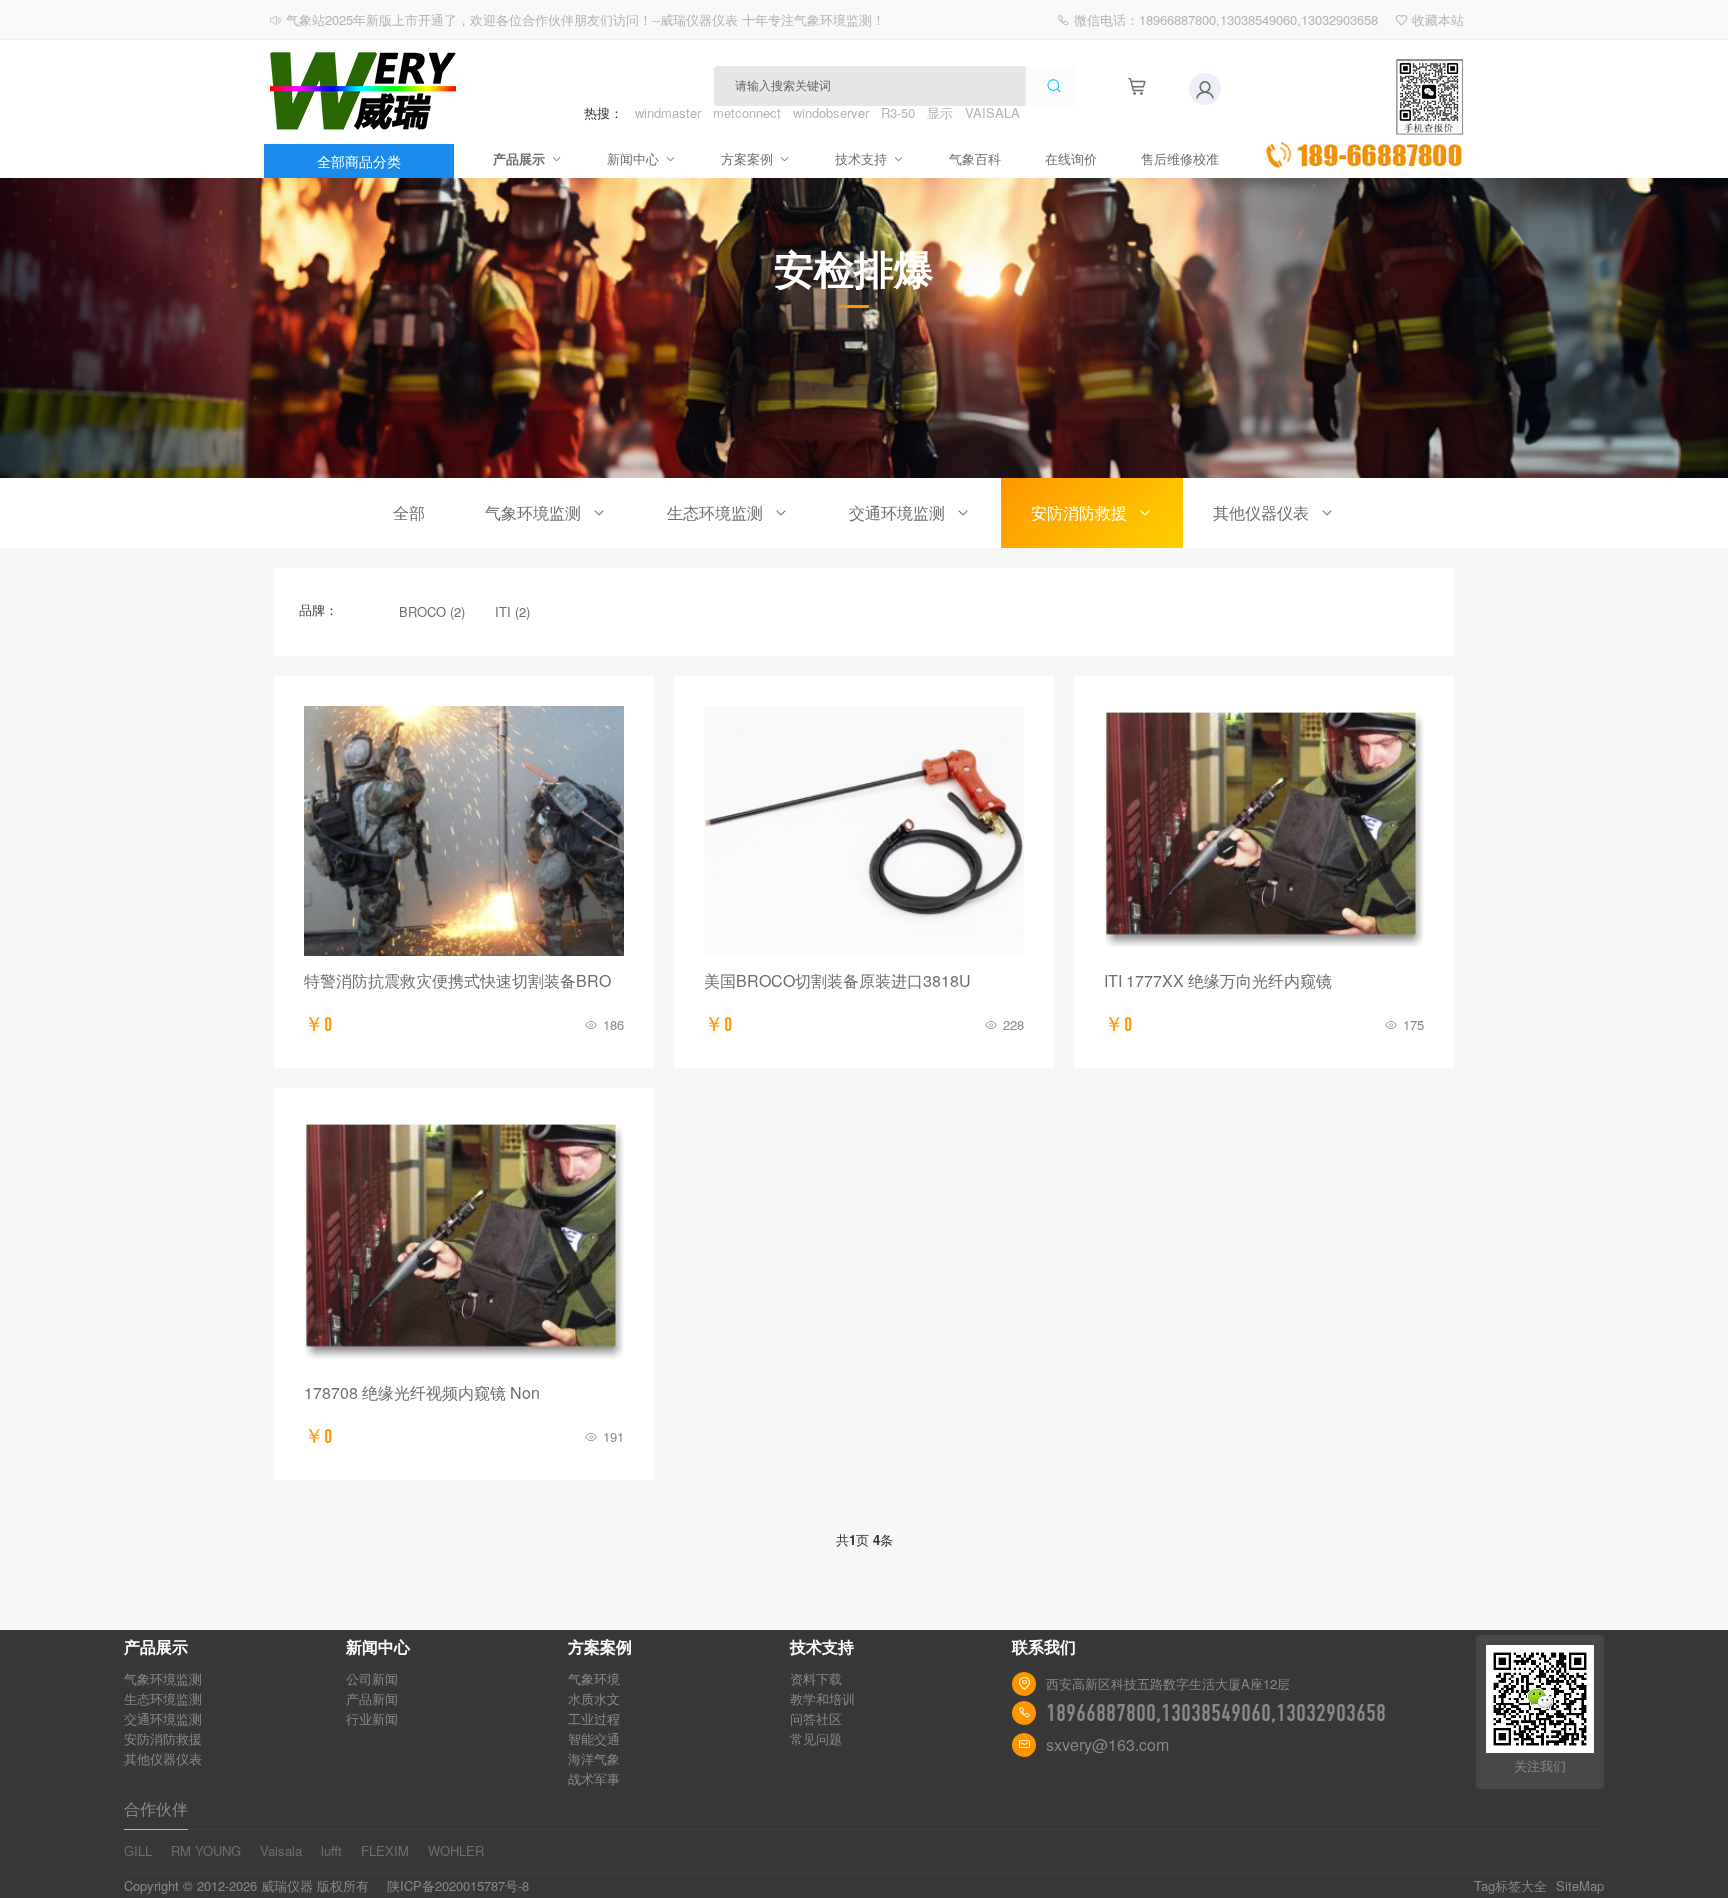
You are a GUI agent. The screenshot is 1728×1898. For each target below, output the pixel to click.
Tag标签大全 (1510, 1885)
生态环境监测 (715, 512)
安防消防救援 (1079, 512)
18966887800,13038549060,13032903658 (1216, 1713)
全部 (409, 512)
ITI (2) (512, 611)
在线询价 (1071, 158)
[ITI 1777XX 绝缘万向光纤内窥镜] (1264, 831)
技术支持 (861, 158)
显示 (940, 112)
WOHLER (456, 1850)
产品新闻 (372, 1698)
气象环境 (594, 1678)
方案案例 (747, 158)
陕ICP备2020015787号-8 (458, 1885)
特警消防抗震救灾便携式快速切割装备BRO (457, 980)
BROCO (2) (432, 611)
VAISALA (992, 112)
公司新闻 (372, 1678)
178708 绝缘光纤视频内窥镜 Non (422, 1392)
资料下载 (816, 1678)
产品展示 (519, 158)
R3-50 (898, 112)
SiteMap (1580, 1885)
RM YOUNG (206, 1850)
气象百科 (975, 158)
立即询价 (1364, 114)
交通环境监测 (897, 512)
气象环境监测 (533, 512)
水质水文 (594, 1698)
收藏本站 (1438, 19)
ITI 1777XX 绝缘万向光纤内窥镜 (1218, 980)
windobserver (831, 112)
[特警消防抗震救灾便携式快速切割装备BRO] (464, 831)
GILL (138, 1850)
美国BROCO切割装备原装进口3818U (837, 980)
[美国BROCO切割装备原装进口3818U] (864, 831)
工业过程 (594, 1718)
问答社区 (816, 1718)
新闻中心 (633, 158)
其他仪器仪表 (1261, 512)
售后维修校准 (1180, 158)
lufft (331, 1850)
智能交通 (594, 1738)
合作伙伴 (156, 1808)
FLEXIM (385, 1850)
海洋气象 (594, 1758)
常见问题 (816, 1738)
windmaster (668, 112)
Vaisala (281, 1850)
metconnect (747, 112)
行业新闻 (372, 1718)
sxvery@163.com (1107, 1744)
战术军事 (594, 1778)
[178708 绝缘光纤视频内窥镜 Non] (464, 1243)
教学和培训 (822, 1698)
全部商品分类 (359, 161)
